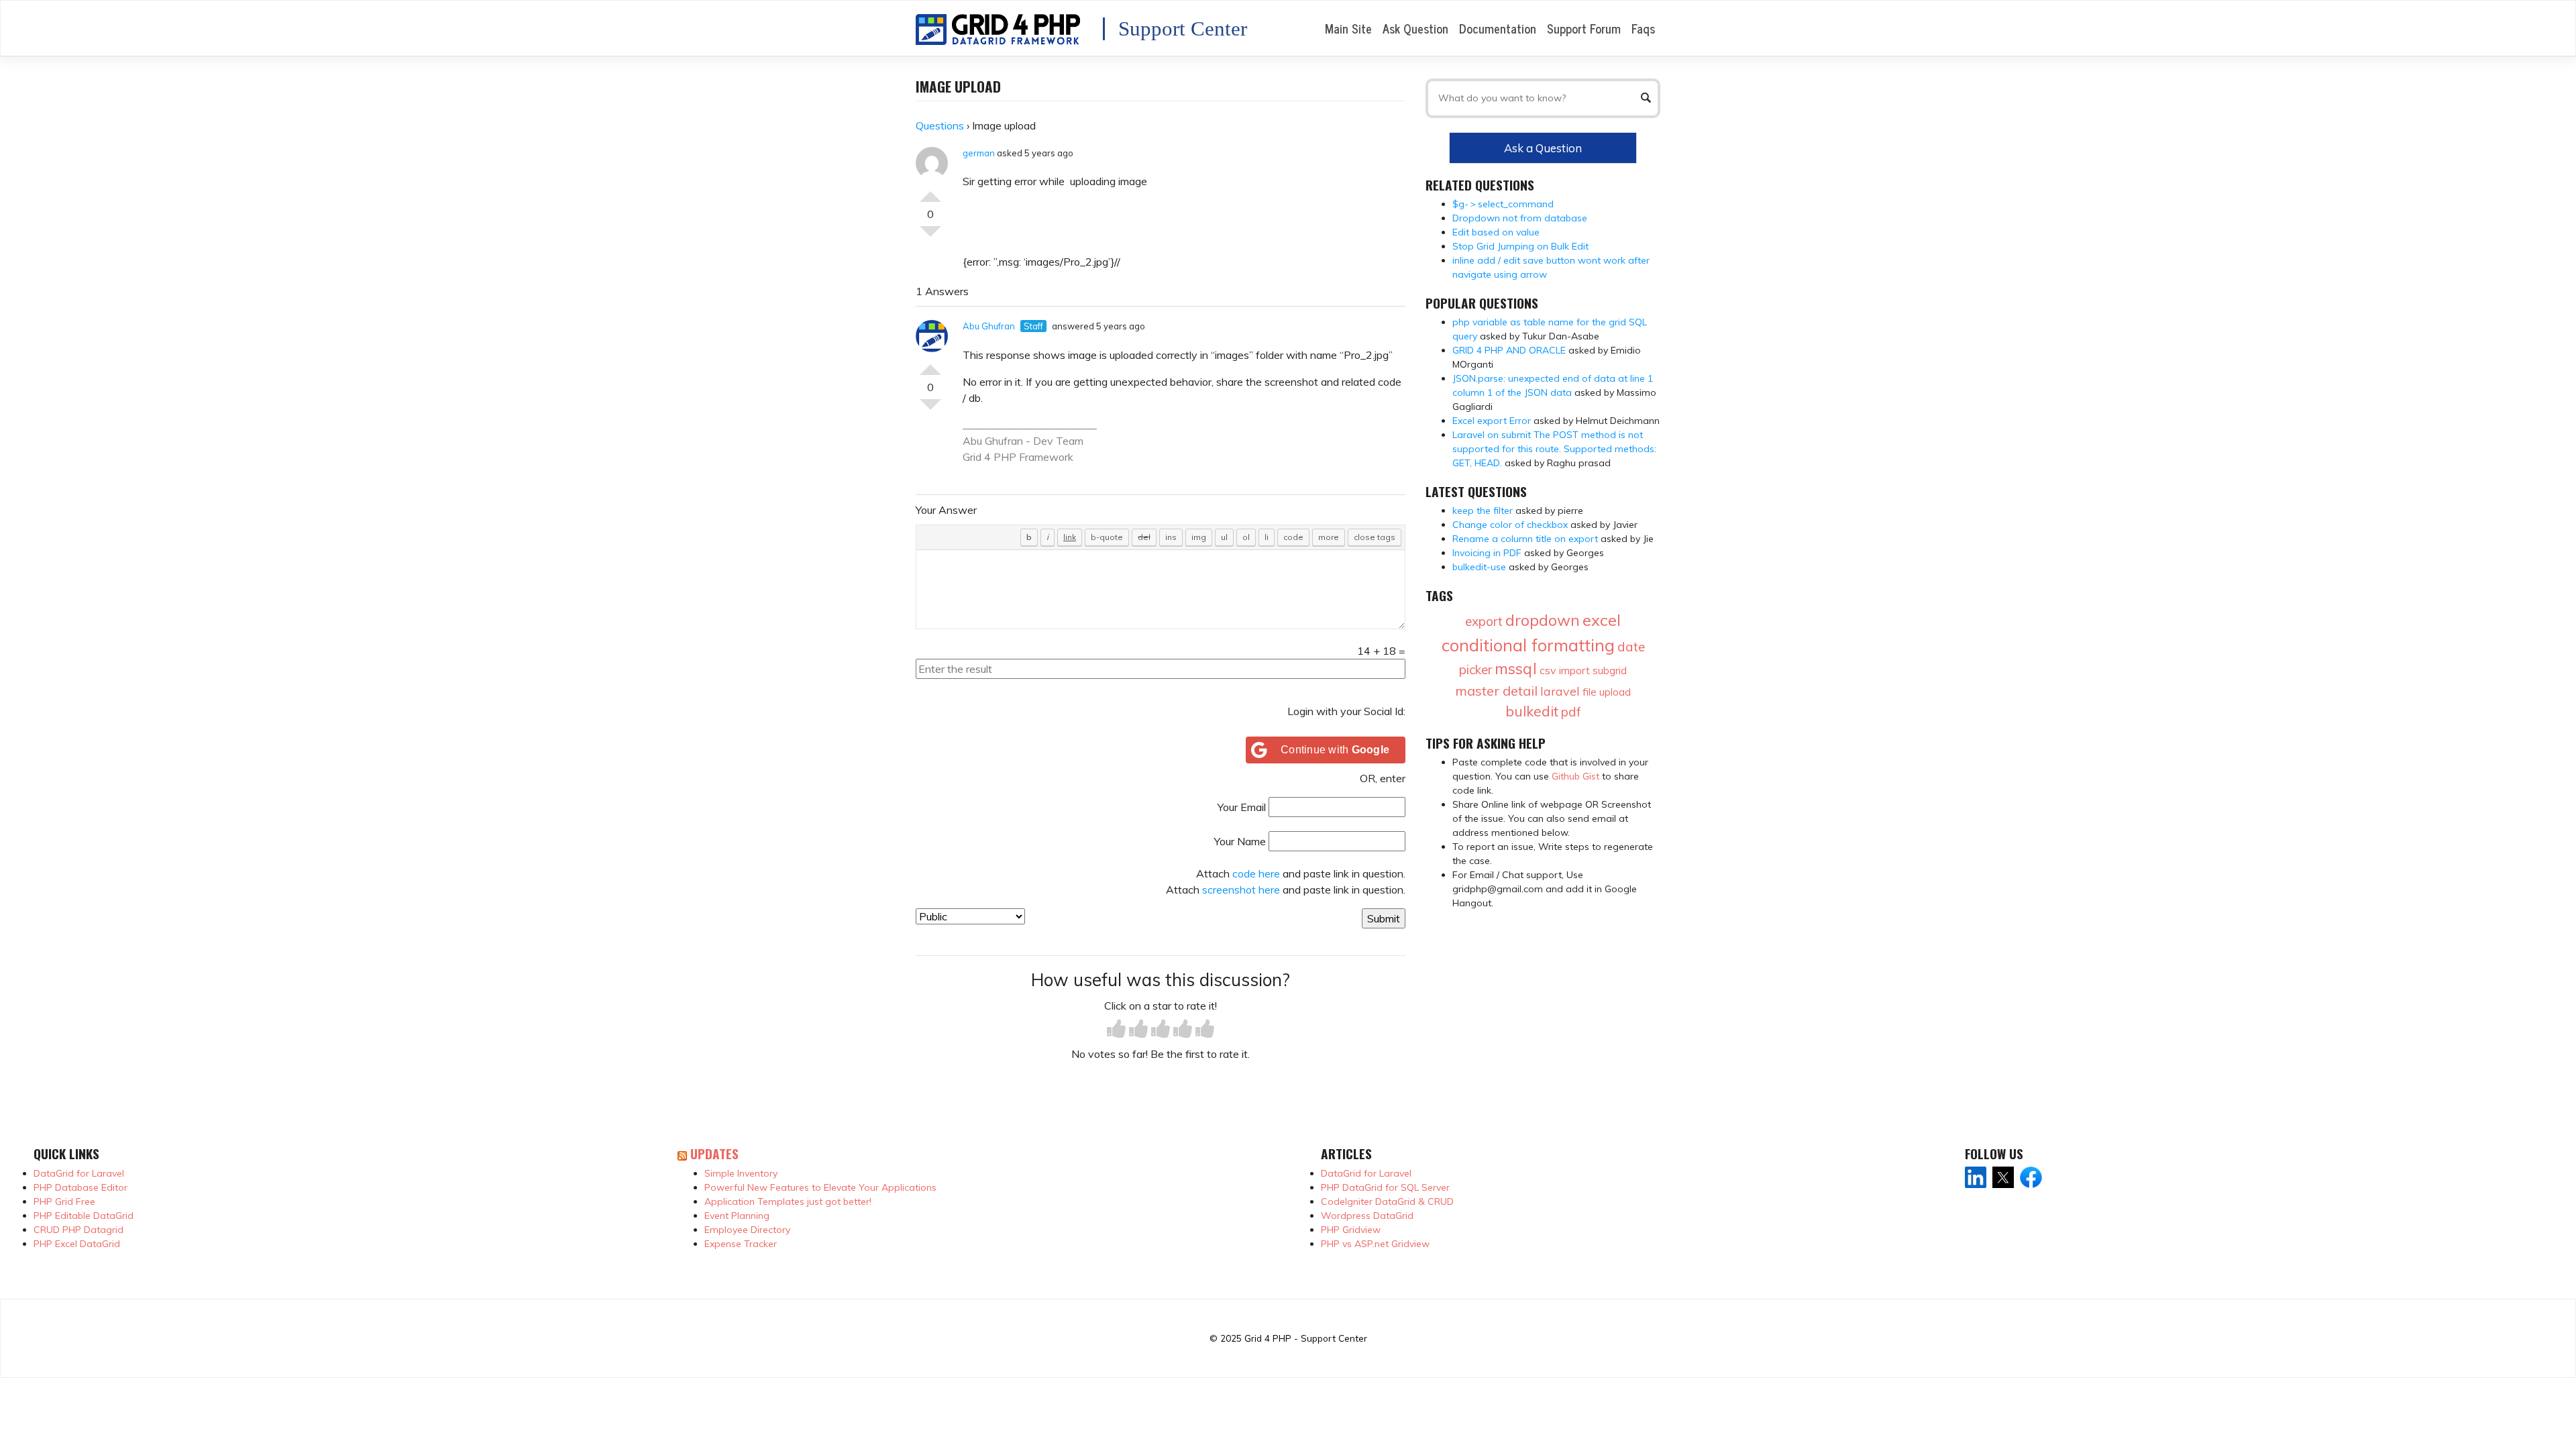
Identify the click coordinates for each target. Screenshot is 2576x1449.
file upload (1607, 692)
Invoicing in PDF (1487, 553)
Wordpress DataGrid (1367, 1216)
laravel (1560, 691)
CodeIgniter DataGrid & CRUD (1387, 1201)
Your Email (1242, 807)
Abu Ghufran (989, 326)
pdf (1571, 712)
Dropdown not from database (1520, 218)
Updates (714, 1153)
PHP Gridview (1351, 1230)
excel (1602, 620)
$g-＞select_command (1503, 204)
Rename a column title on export (1525, 539)
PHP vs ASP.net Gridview (1375, 1244)
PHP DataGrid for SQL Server (1385, 1187)
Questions (940, 125)
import (1574, 670)
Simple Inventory (741, 1173)
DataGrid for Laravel (79, 1173)
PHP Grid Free (64, 1201)
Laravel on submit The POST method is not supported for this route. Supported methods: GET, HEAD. (1554, 449)
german (979, 153)
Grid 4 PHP (989, 457)
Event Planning (737, 1216)
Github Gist (1575, 776)
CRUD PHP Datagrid (78, 1230)
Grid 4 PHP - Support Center (1306, 1338)
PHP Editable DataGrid (84, 1216)
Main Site (1348, 28)
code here (1256, 873)
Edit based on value (1496, 232)
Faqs (1643, 28)
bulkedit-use (1479, 567)
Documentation (1498, 28)
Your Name (1240, 841)
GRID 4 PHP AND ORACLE (1509, 350)
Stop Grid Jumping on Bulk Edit (1520, 246)
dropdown (1543, 620)
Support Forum (1584, 28)
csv (1548, 670)
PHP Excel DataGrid (77, 1244)
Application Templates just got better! (788, 1201)
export (1484, 621)
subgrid (1610, 670)
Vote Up (930, 191)
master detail (1496, 691)
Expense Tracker (741, 1244)
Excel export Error (1492, 421)
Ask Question (1415, 28)
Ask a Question (1543, 148)
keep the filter (1483, 511)
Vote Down (930, 237)
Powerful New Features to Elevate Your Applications (820, 1187)
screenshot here (1241, 890)
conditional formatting (1528, 645)
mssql (1516, 668)
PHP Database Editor (80, 1187)
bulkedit (1532, 711)
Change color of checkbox (1510, 525)
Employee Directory (747, 1230)
